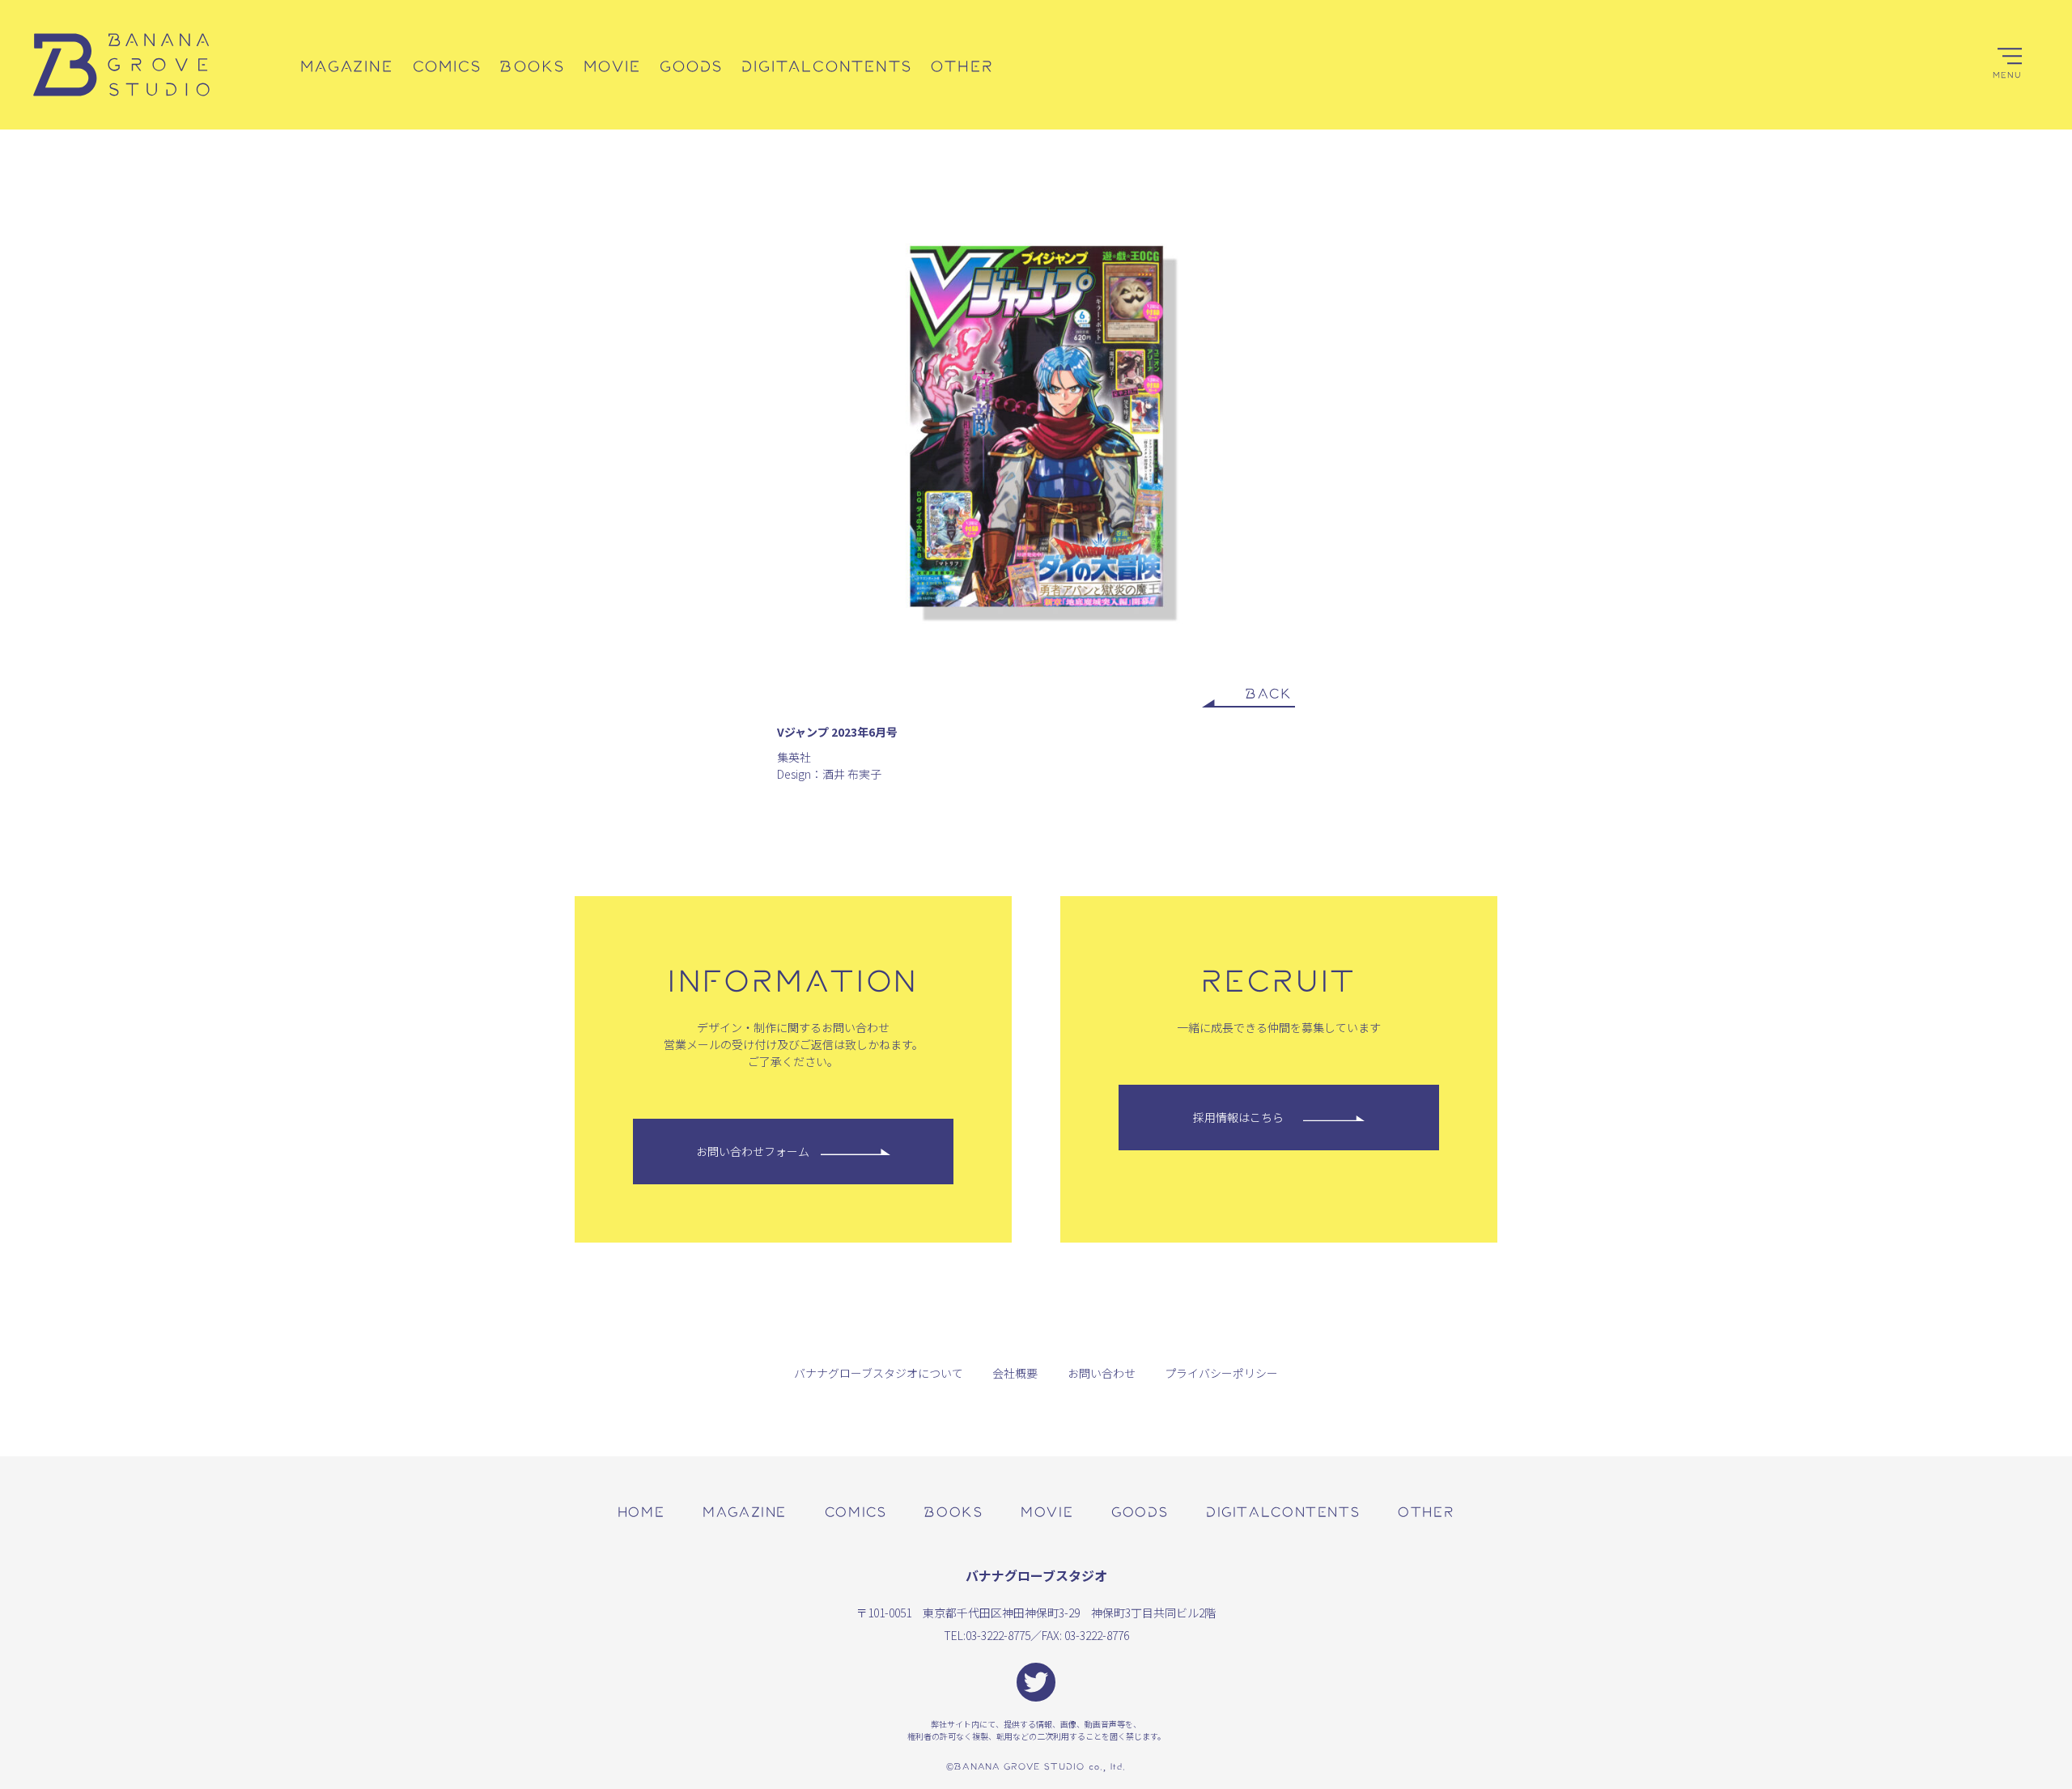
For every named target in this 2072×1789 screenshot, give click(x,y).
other (1426, 1511)
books (953, 1511)
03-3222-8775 (998, 1635)
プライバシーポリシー (1221, 1373)
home (641, 1511)
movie (1047, 1511)
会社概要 (1015, 1373)
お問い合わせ (1102, 1373)
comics (856, 1511)
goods (1140, 1511)
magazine (745, 1511)
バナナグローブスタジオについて (879, 1373)
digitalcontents (1283, 1511)
